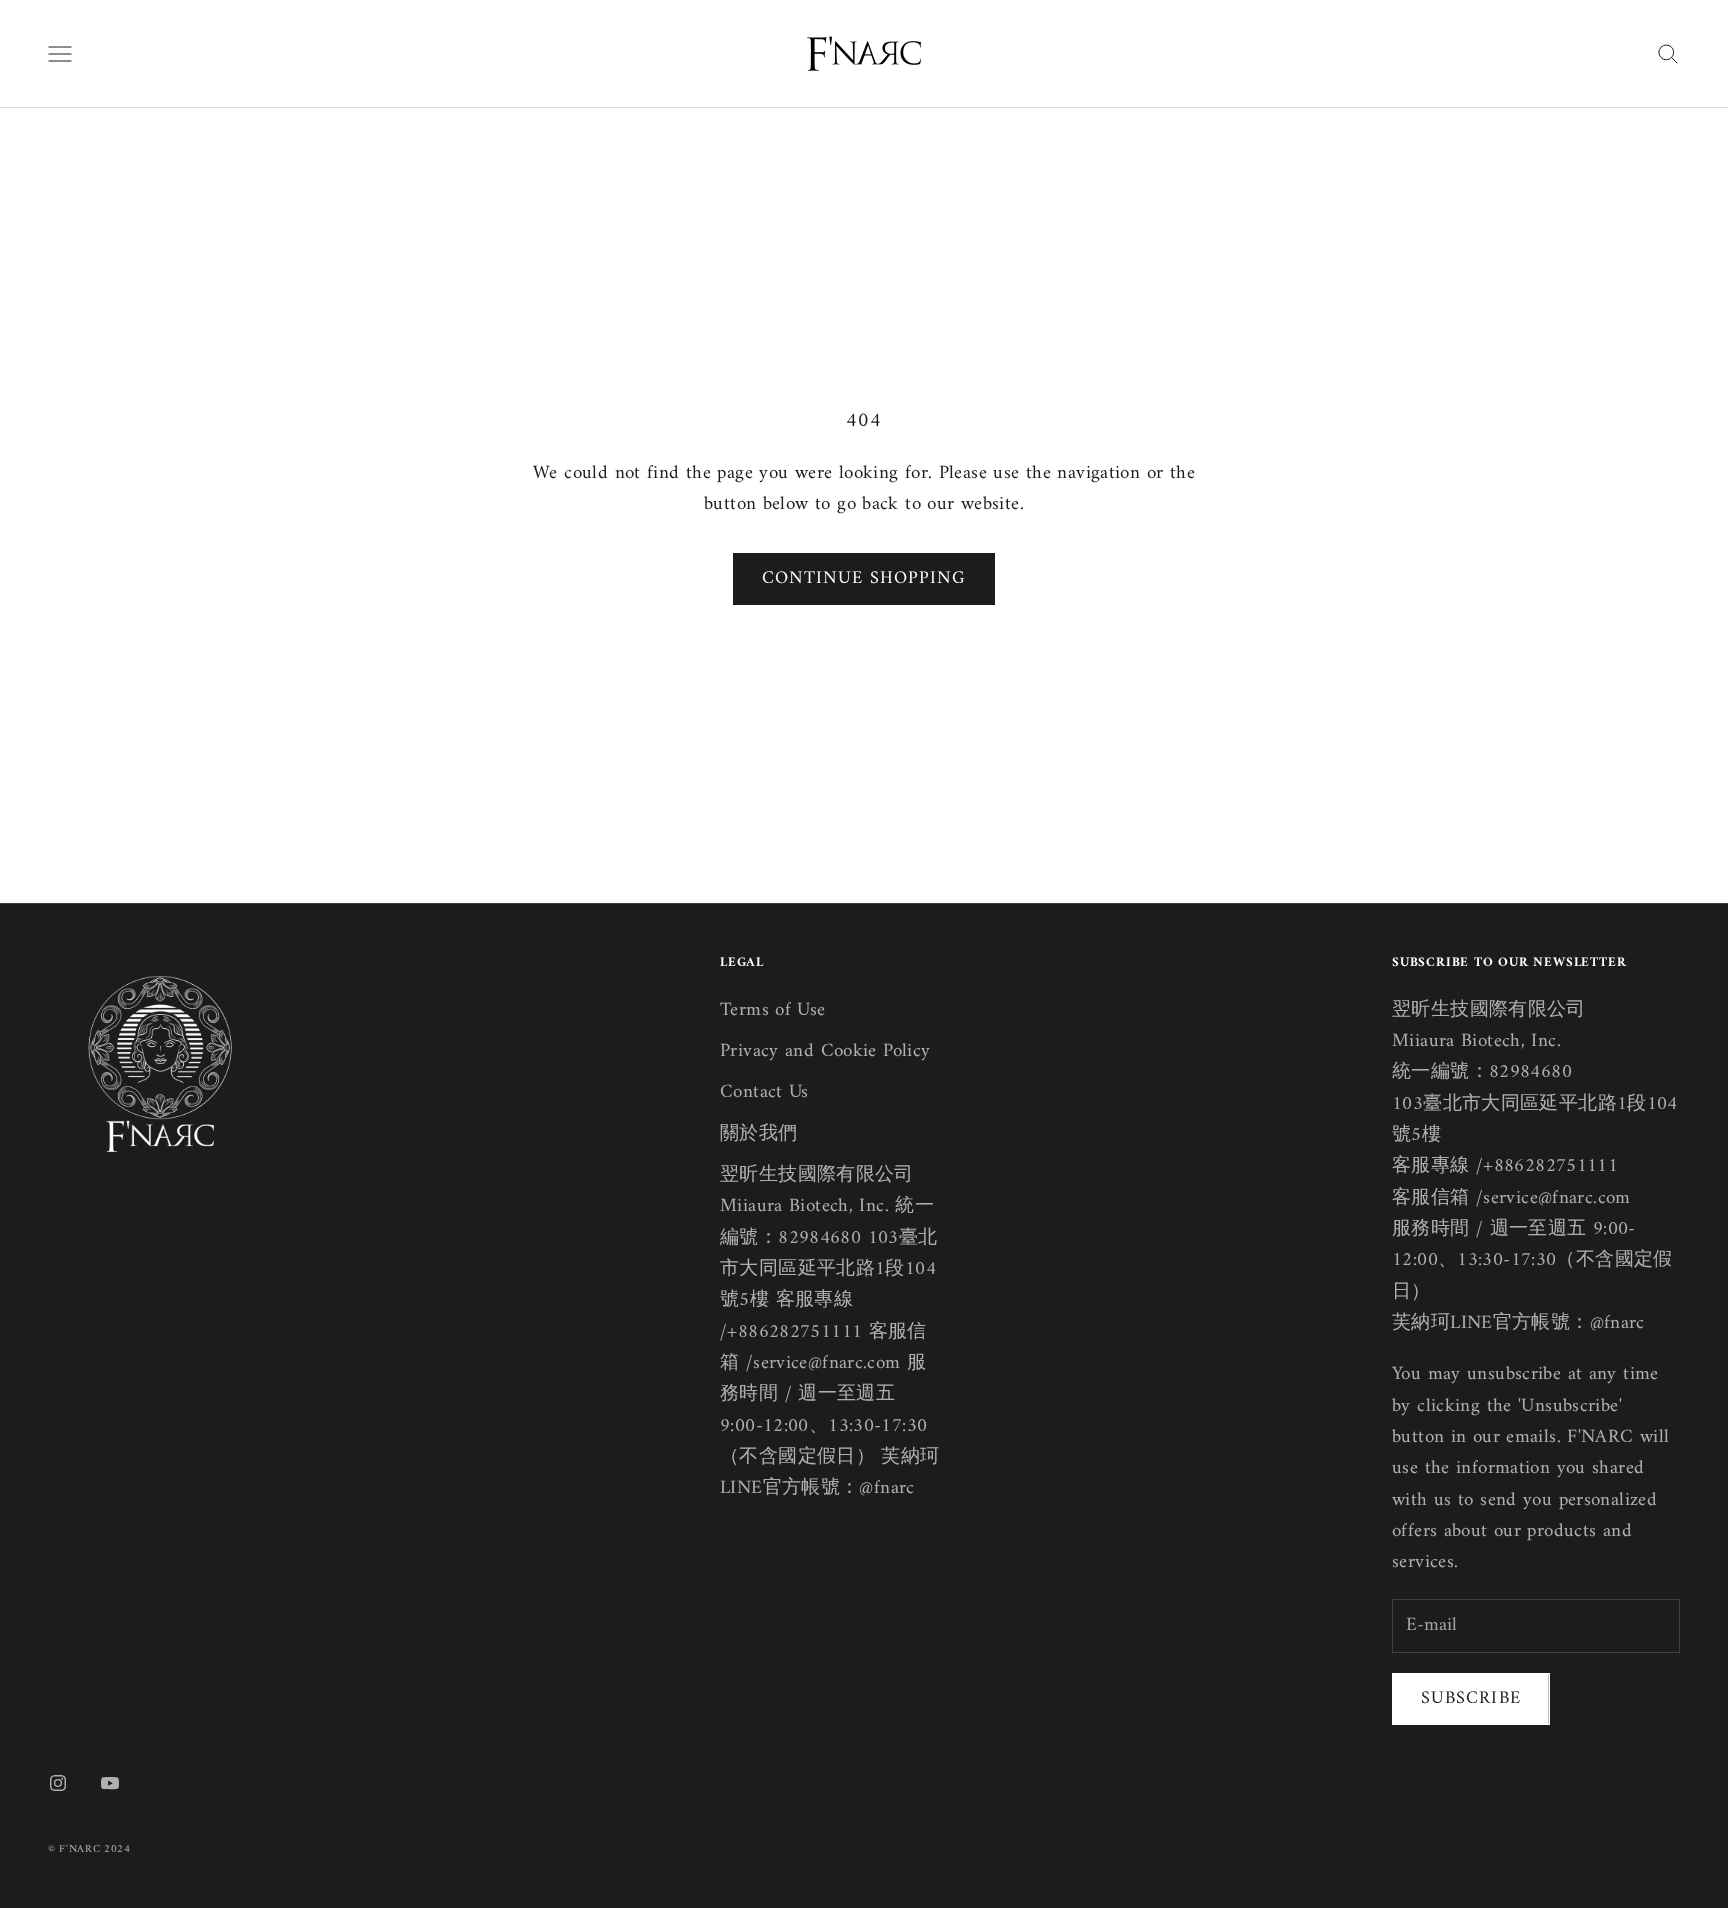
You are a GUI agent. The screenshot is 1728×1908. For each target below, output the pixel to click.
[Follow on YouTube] (110, 1783)
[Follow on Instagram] (58, 1783)
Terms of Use (773, 1010)
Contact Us (764, 1092)
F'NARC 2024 (94, 1849)
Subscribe (1471, 1698)
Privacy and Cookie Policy (825, 1051)
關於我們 (759, 1134)
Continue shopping (864, 578)
